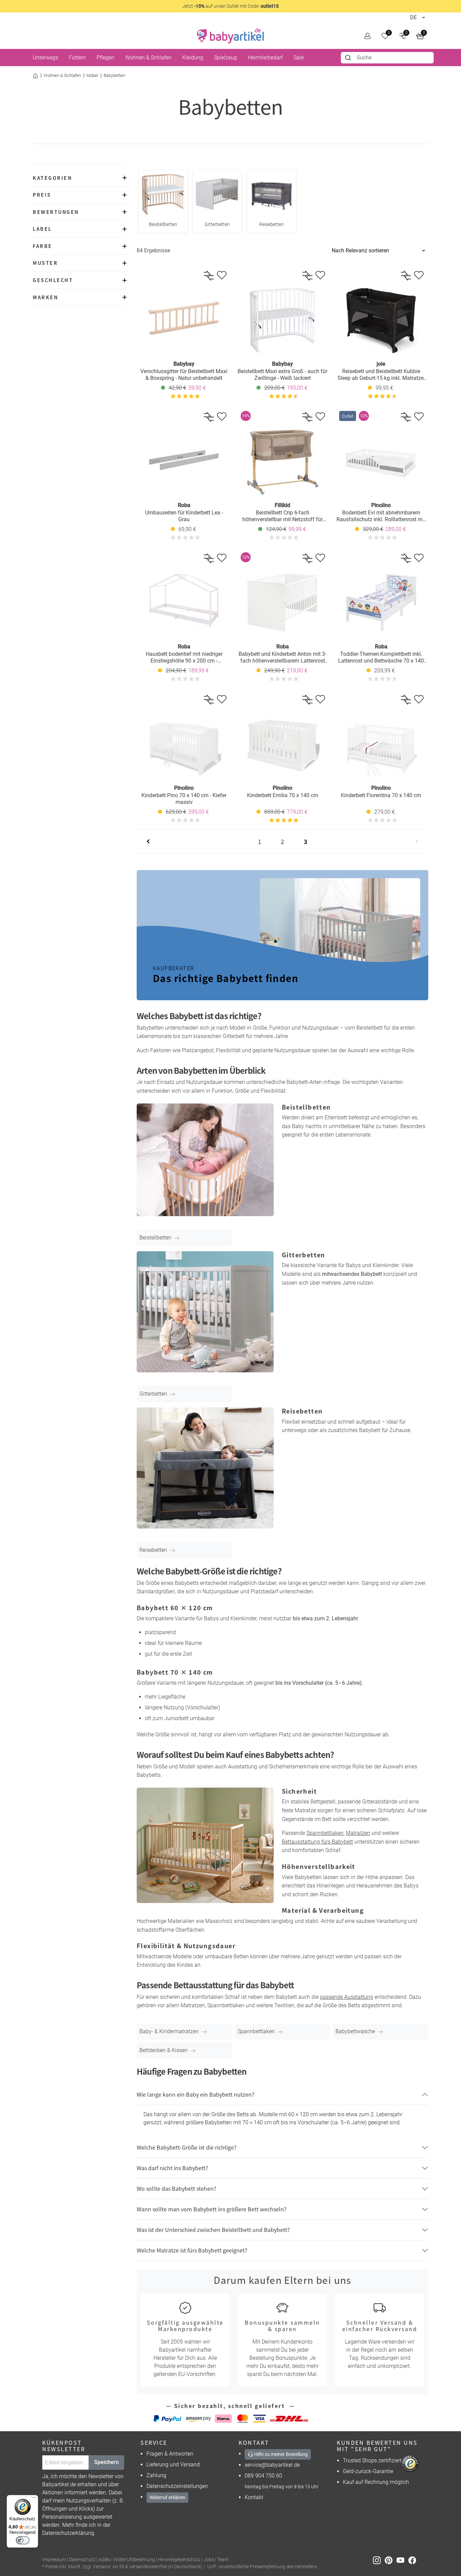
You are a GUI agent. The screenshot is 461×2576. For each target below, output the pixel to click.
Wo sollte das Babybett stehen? (177, 2188)
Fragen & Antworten (170, 2454)
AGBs (104, 2560)
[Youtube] (402, 2560)
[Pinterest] (391, 2560)
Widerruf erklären (167, 2497)
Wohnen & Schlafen (62, 75)
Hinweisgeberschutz (179, 2560)
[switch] (23, 2540)
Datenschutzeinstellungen (177, 2486)
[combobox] (387, 58)
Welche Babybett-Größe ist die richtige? (187, 2147)
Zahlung (156, 2475)
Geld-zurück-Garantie (368, 2471)
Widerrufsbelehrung (134, 2560)
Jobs (209, 2560)
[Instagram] (379, 2560)
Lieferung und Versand (173, 2465)
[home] (231, 36)
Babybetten (114, 75)
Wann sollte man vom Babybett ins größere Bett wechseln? (212, 2209)
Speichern (106, 2462)
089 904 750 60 (263, 2476)
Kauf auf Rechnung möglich (376, 2482)
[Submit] (349, 58)
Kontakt (254, 2497)
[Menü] (34, 2499)
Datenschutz (82, 2560)
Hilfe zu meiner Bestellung (280, 2454)
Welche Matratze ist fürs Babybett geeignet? (192, 2250)
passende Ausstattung (347, 1997)
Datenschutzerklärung (68, 2533)
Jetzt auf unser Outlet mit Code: (231, 6)
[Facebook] (414, 2560)
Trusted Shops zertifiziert (372, 2460)
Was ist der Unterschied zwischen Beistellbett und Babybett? (213, 2230)
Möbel (92, 75)
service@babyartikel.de (272, 2465)
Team (223, 2560)
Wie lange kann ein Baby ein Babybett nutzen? (196, 2094)
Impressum (54, 2560)
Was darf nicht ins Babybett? (172, 2168)
